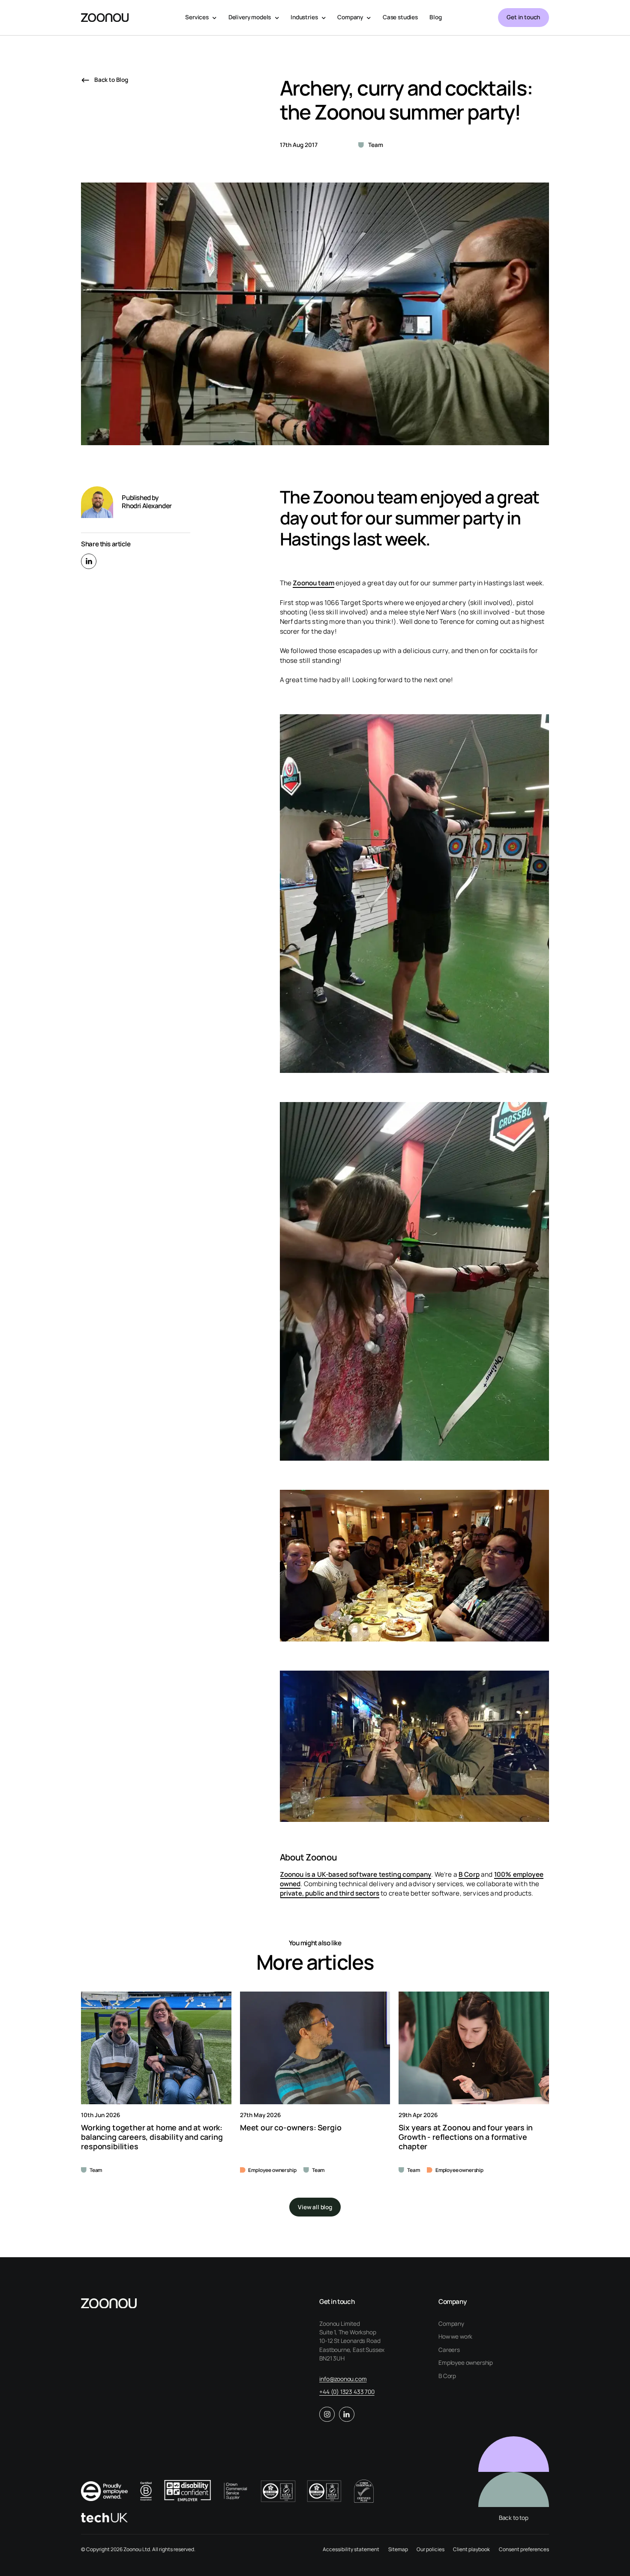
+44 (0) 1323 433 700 (347, 2392)
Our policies (430, 2549)
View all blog (315, 2207)
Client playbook (471, 2549)
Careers (449, 2350)
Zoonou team (313, 583)
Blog (435, 17)
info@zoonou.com (343, 2379)
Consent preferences (524, 2549)
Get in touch (523, 17)
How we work (455, 2337)
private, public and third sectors (330, 1893)
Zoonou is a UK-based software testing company (356, 1874)
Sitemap (398, 2549)
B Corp (469, 1874)
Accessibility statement (351, 2549)
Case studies (400, 17)
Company (451, 2324)
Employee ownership (466, 2363)
